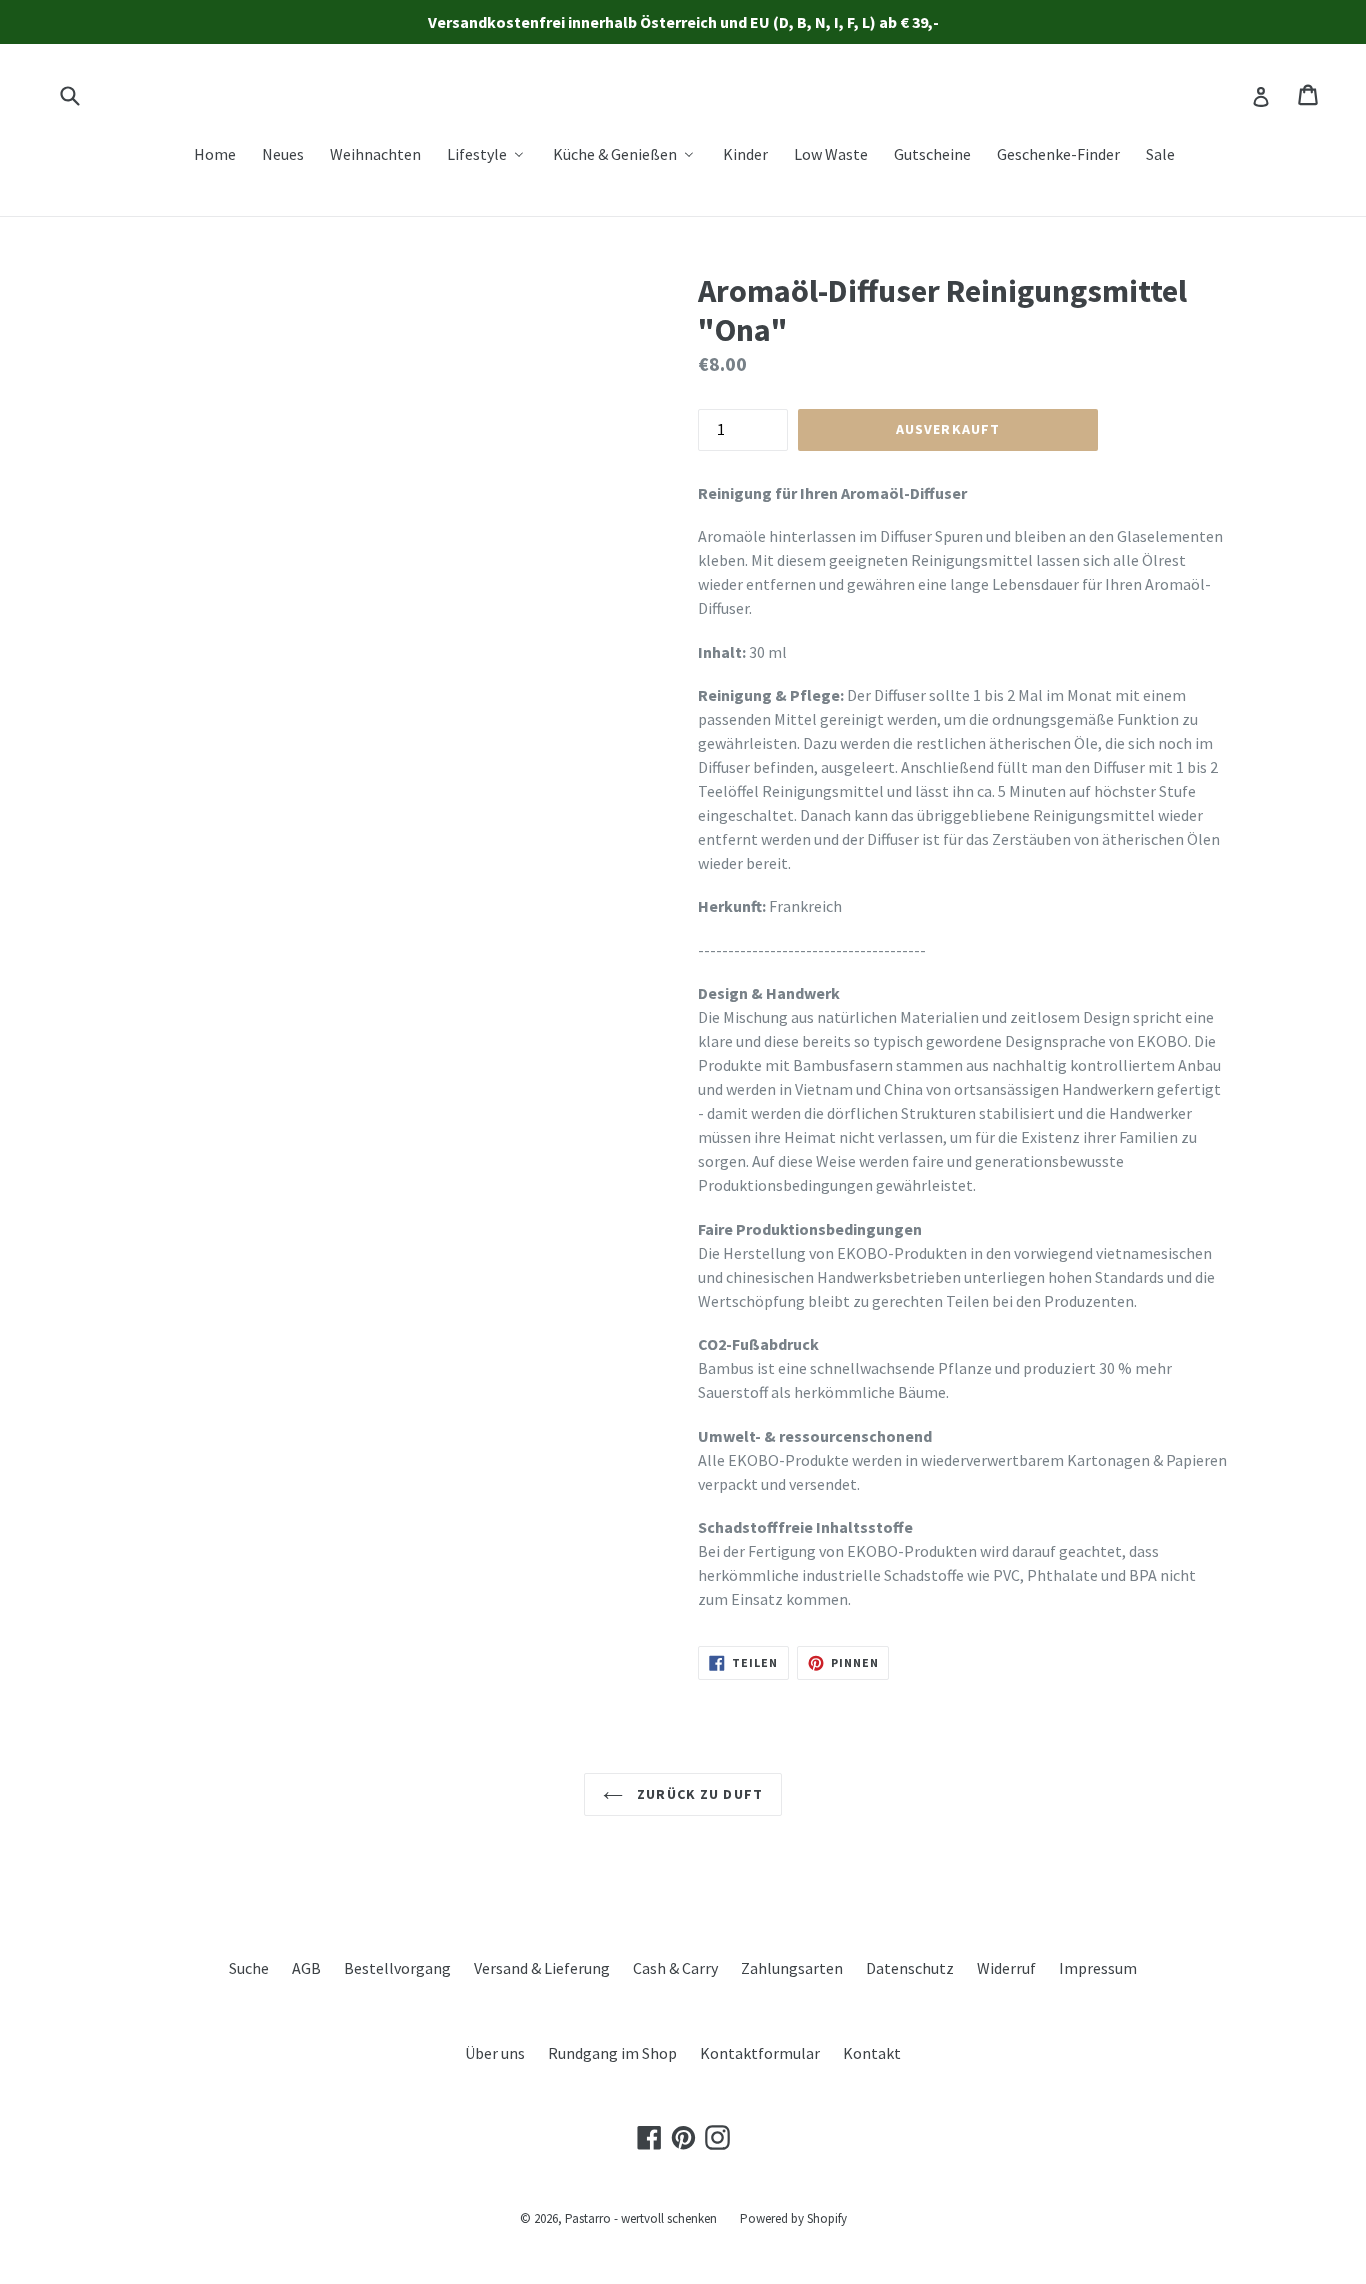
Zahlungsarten (792, 1968)
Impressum (1098, 1968)
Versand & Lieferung (542, 1968)
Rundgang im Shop (612, 2053)
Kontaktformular (760, 2053)
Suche (249, 1968)
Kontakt (872, 2053)
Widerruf (1006, 1968)
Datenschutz (910, 1968)
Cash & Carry (675, 1968)
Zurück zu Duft (698, 1794)
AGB (306, 1968)
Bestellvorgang (397, 1968)
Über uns (495, 2053)
